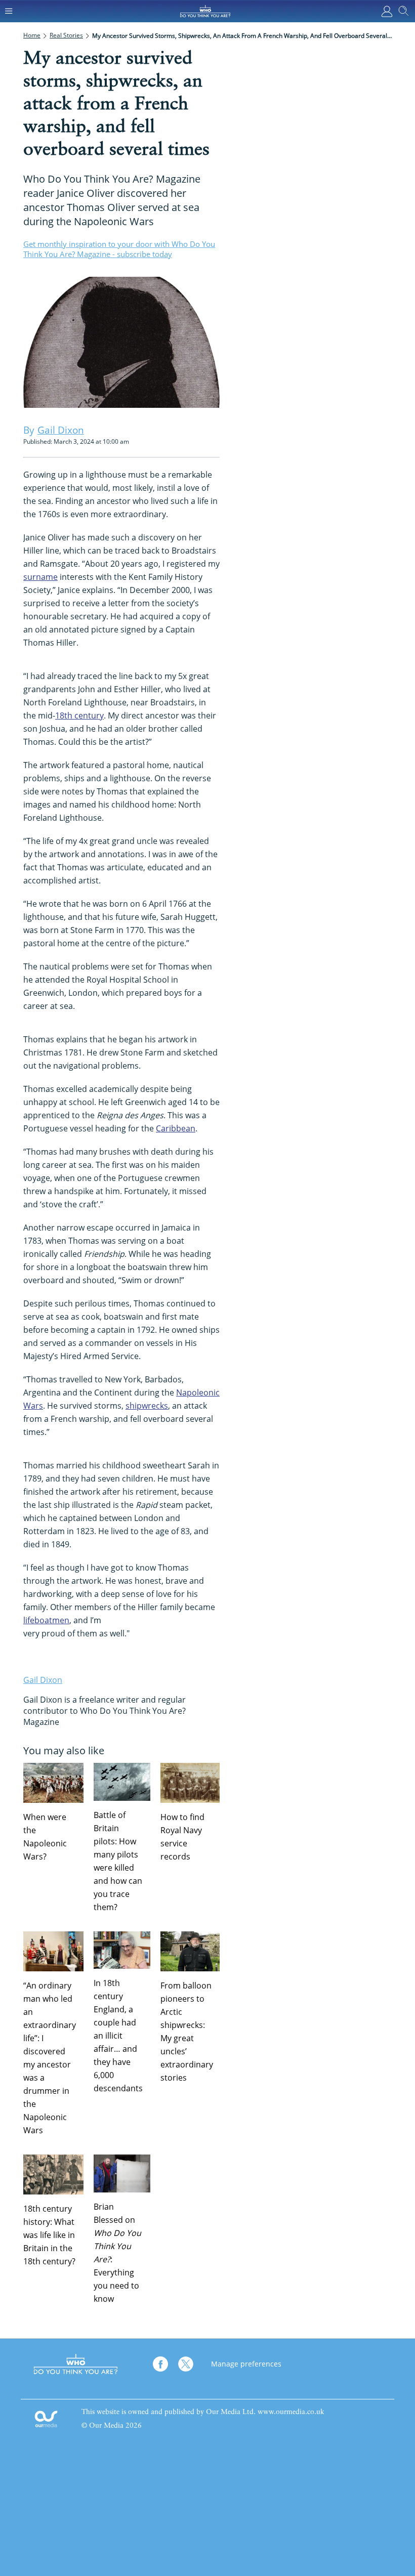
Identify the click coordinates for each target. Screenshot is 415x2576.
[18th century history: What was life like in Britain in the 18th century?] (53, 2174)
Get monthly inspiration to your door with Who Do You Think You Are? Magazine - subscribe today (119, 249)
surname (40, 577)
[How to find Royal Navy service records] (191, 1783)
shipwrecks (147, 1406)
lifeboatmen (46, 1620)
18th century (79, 715)
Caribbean (176, 1128)
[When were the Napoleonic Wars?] (53, 1783)
